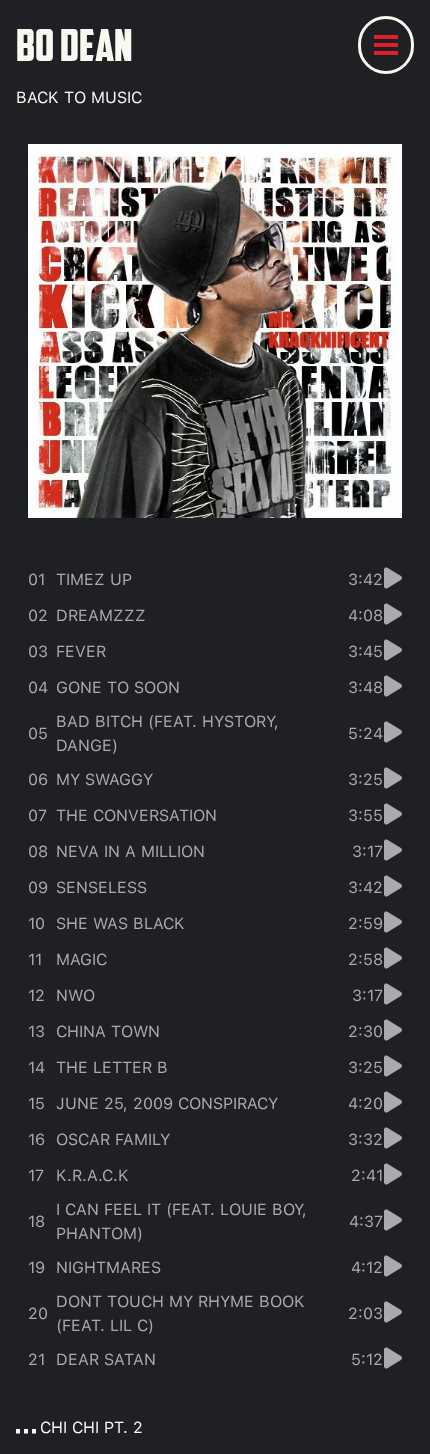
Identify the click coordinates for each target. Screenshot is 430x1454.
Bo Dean (74, 45)
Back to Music (79, 97)
